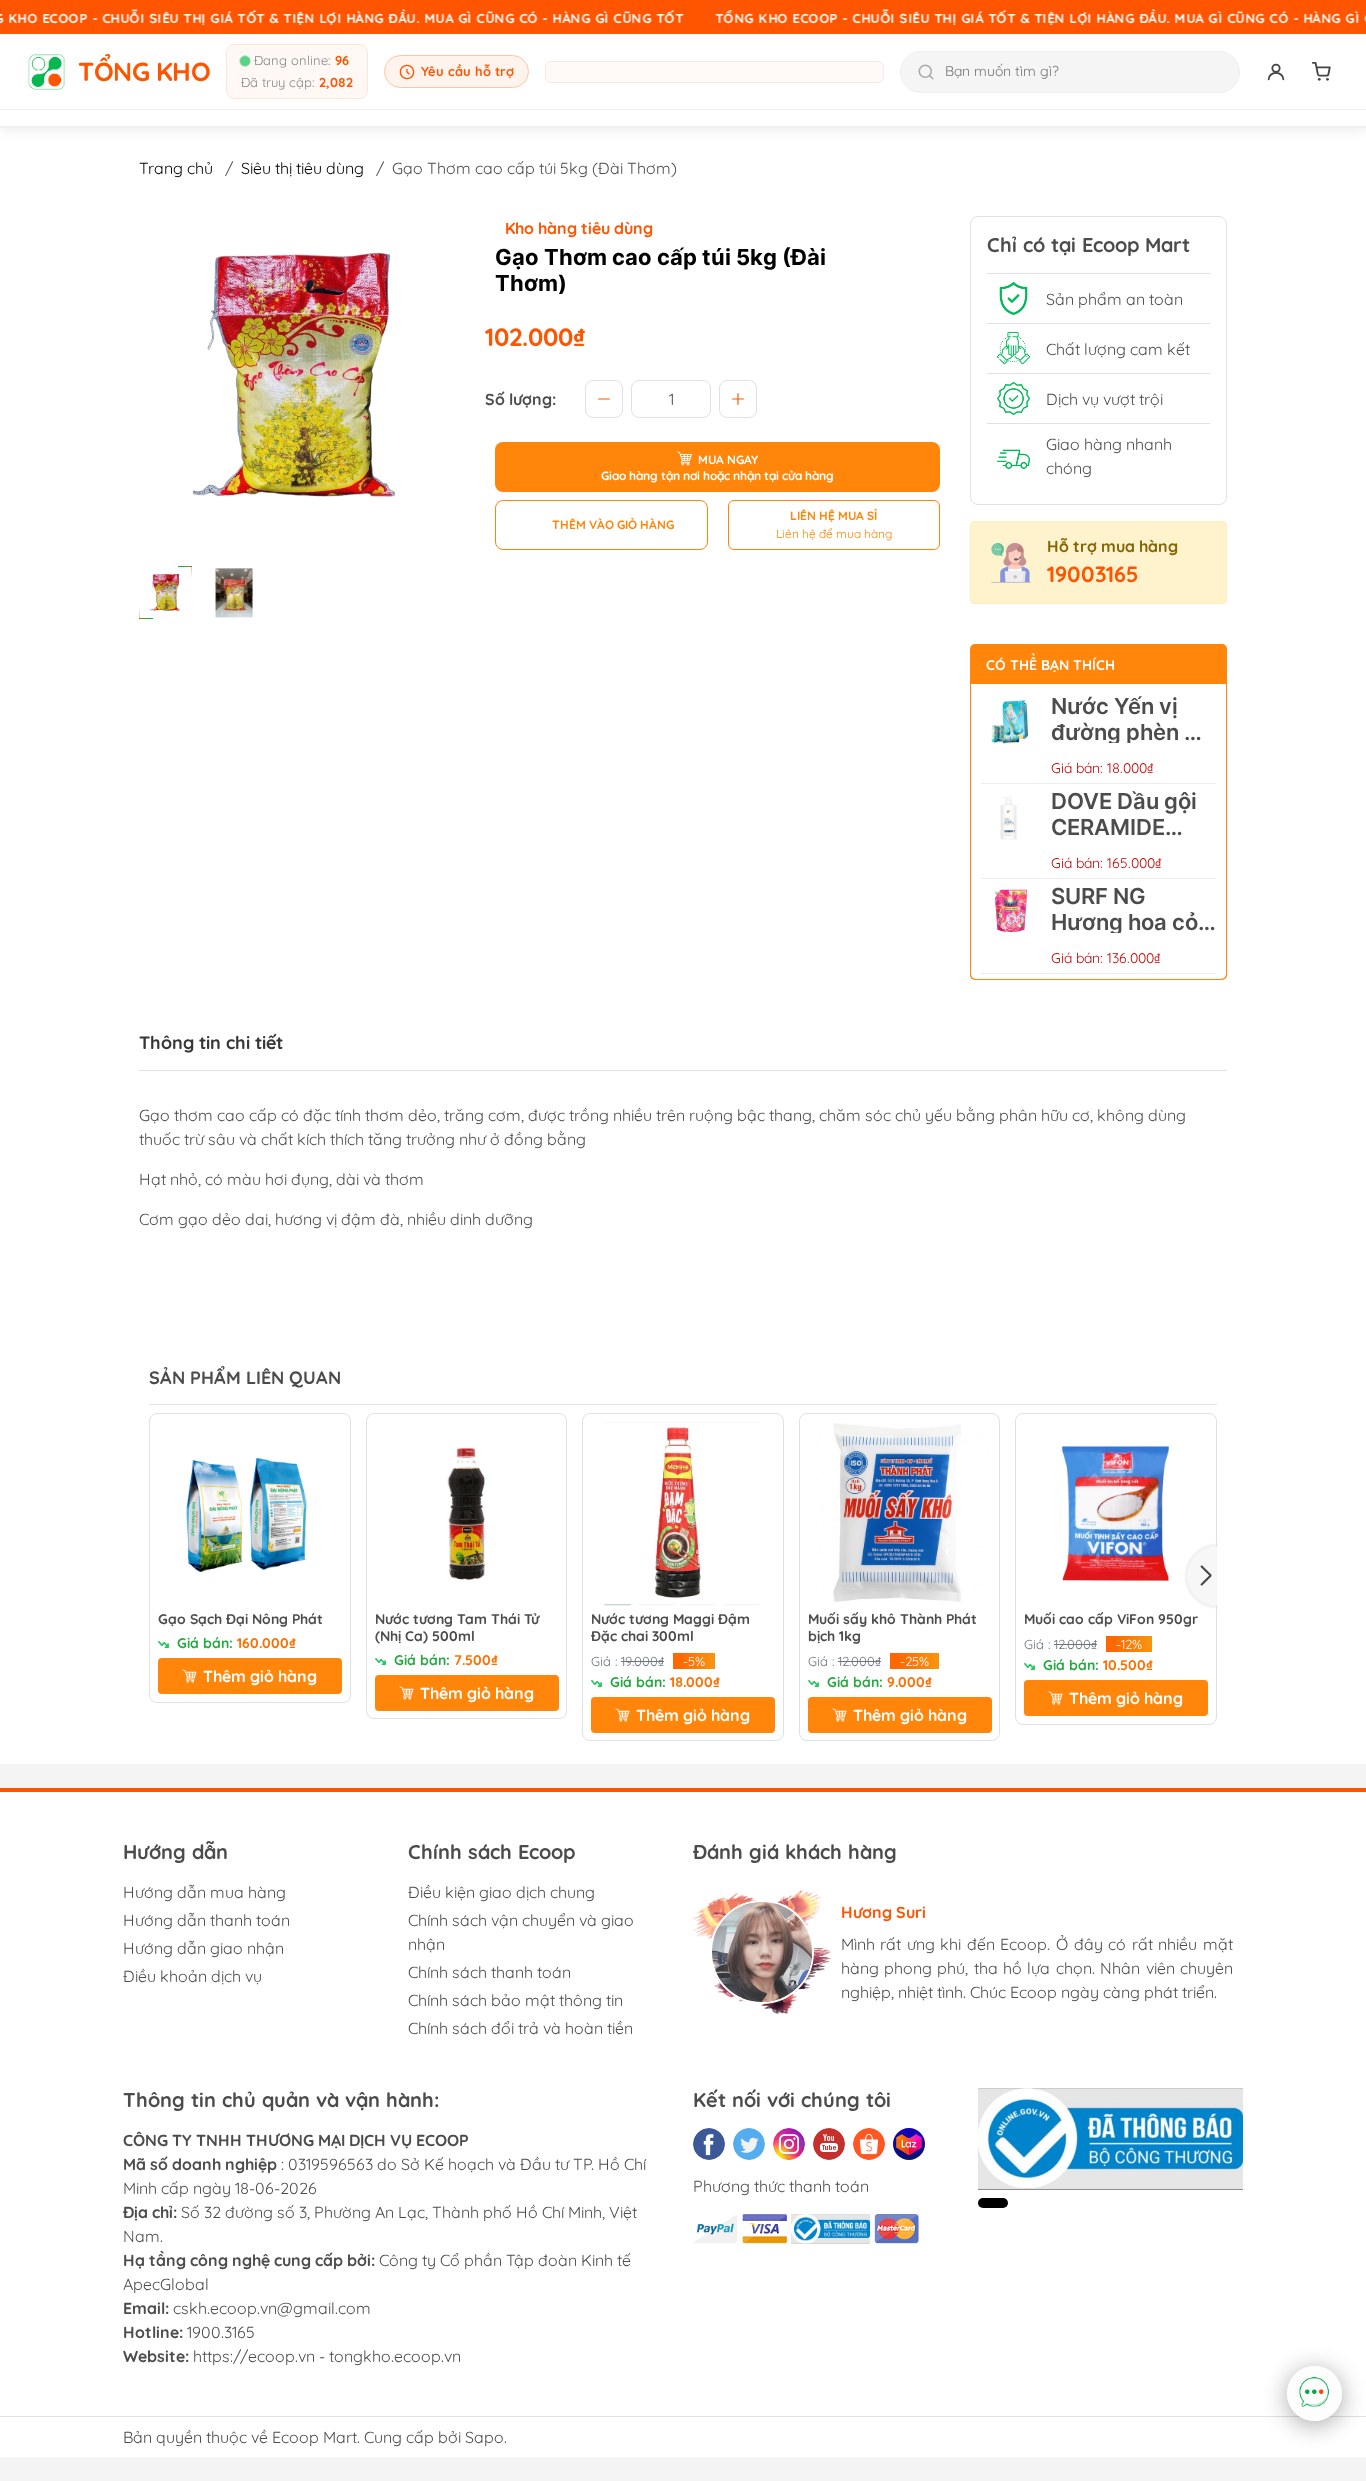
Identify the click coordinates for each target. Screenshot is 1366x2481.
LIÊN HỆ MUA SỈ (833, 515)
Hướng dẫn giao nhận (203, 1948)
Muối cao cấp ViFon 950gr (1111, 1619)
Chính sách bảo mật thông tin (515, 2000)
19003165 (1093, 574)
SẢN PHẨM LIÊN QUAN (245, 1377)
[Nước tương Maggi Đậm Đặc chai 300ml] (683, 1514)
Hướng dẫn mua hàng (204, 1892)
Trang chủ (176, 168)
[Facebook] (709, 2144)
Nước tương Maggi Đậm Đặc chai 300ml (670, 1628)
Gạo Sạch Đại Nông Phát (240, 1619)
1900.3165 (221, 2332)
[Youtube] (829, 2144)
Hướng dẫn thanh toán (206, 1920)
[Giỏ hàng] (1322, 72)
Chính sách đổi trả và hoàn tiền (520, 2028)
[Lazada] (909, 2144)
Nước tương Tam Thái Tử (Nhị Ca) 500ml (457, 1628)
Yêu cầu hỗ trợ (467, 71)
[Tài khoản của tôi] (1276, 72)
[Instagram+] (789, 2144)
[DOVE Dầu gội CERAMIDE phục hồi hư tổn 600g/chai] (1011, 831)
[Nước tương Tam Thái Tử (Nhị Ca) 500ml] (467, 1514)
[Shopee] (869, 2144)
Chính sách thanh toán (489, 1972)
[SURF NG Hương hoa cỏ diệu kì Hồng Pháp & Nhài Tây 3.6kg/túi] (1011, 926)
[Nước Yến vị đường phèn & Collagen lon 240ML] (1011, 736)
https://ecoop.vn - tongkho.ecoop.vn (327, 2356)
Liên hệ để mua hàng (834, 533)
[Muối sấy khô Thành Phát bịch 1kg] (900, 1514)
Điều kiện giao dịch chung (501, 1892)
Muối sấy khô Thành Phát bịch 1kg (892, 1628)
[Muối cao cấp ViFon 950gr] (1116, 1514)
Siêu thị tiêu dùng (302, 168)
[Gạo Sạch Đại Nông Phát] (250, 1514)
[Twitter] (749, 2144)
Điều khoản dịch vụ (192, 1976)
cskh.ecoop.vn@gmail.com (272, 2308)
